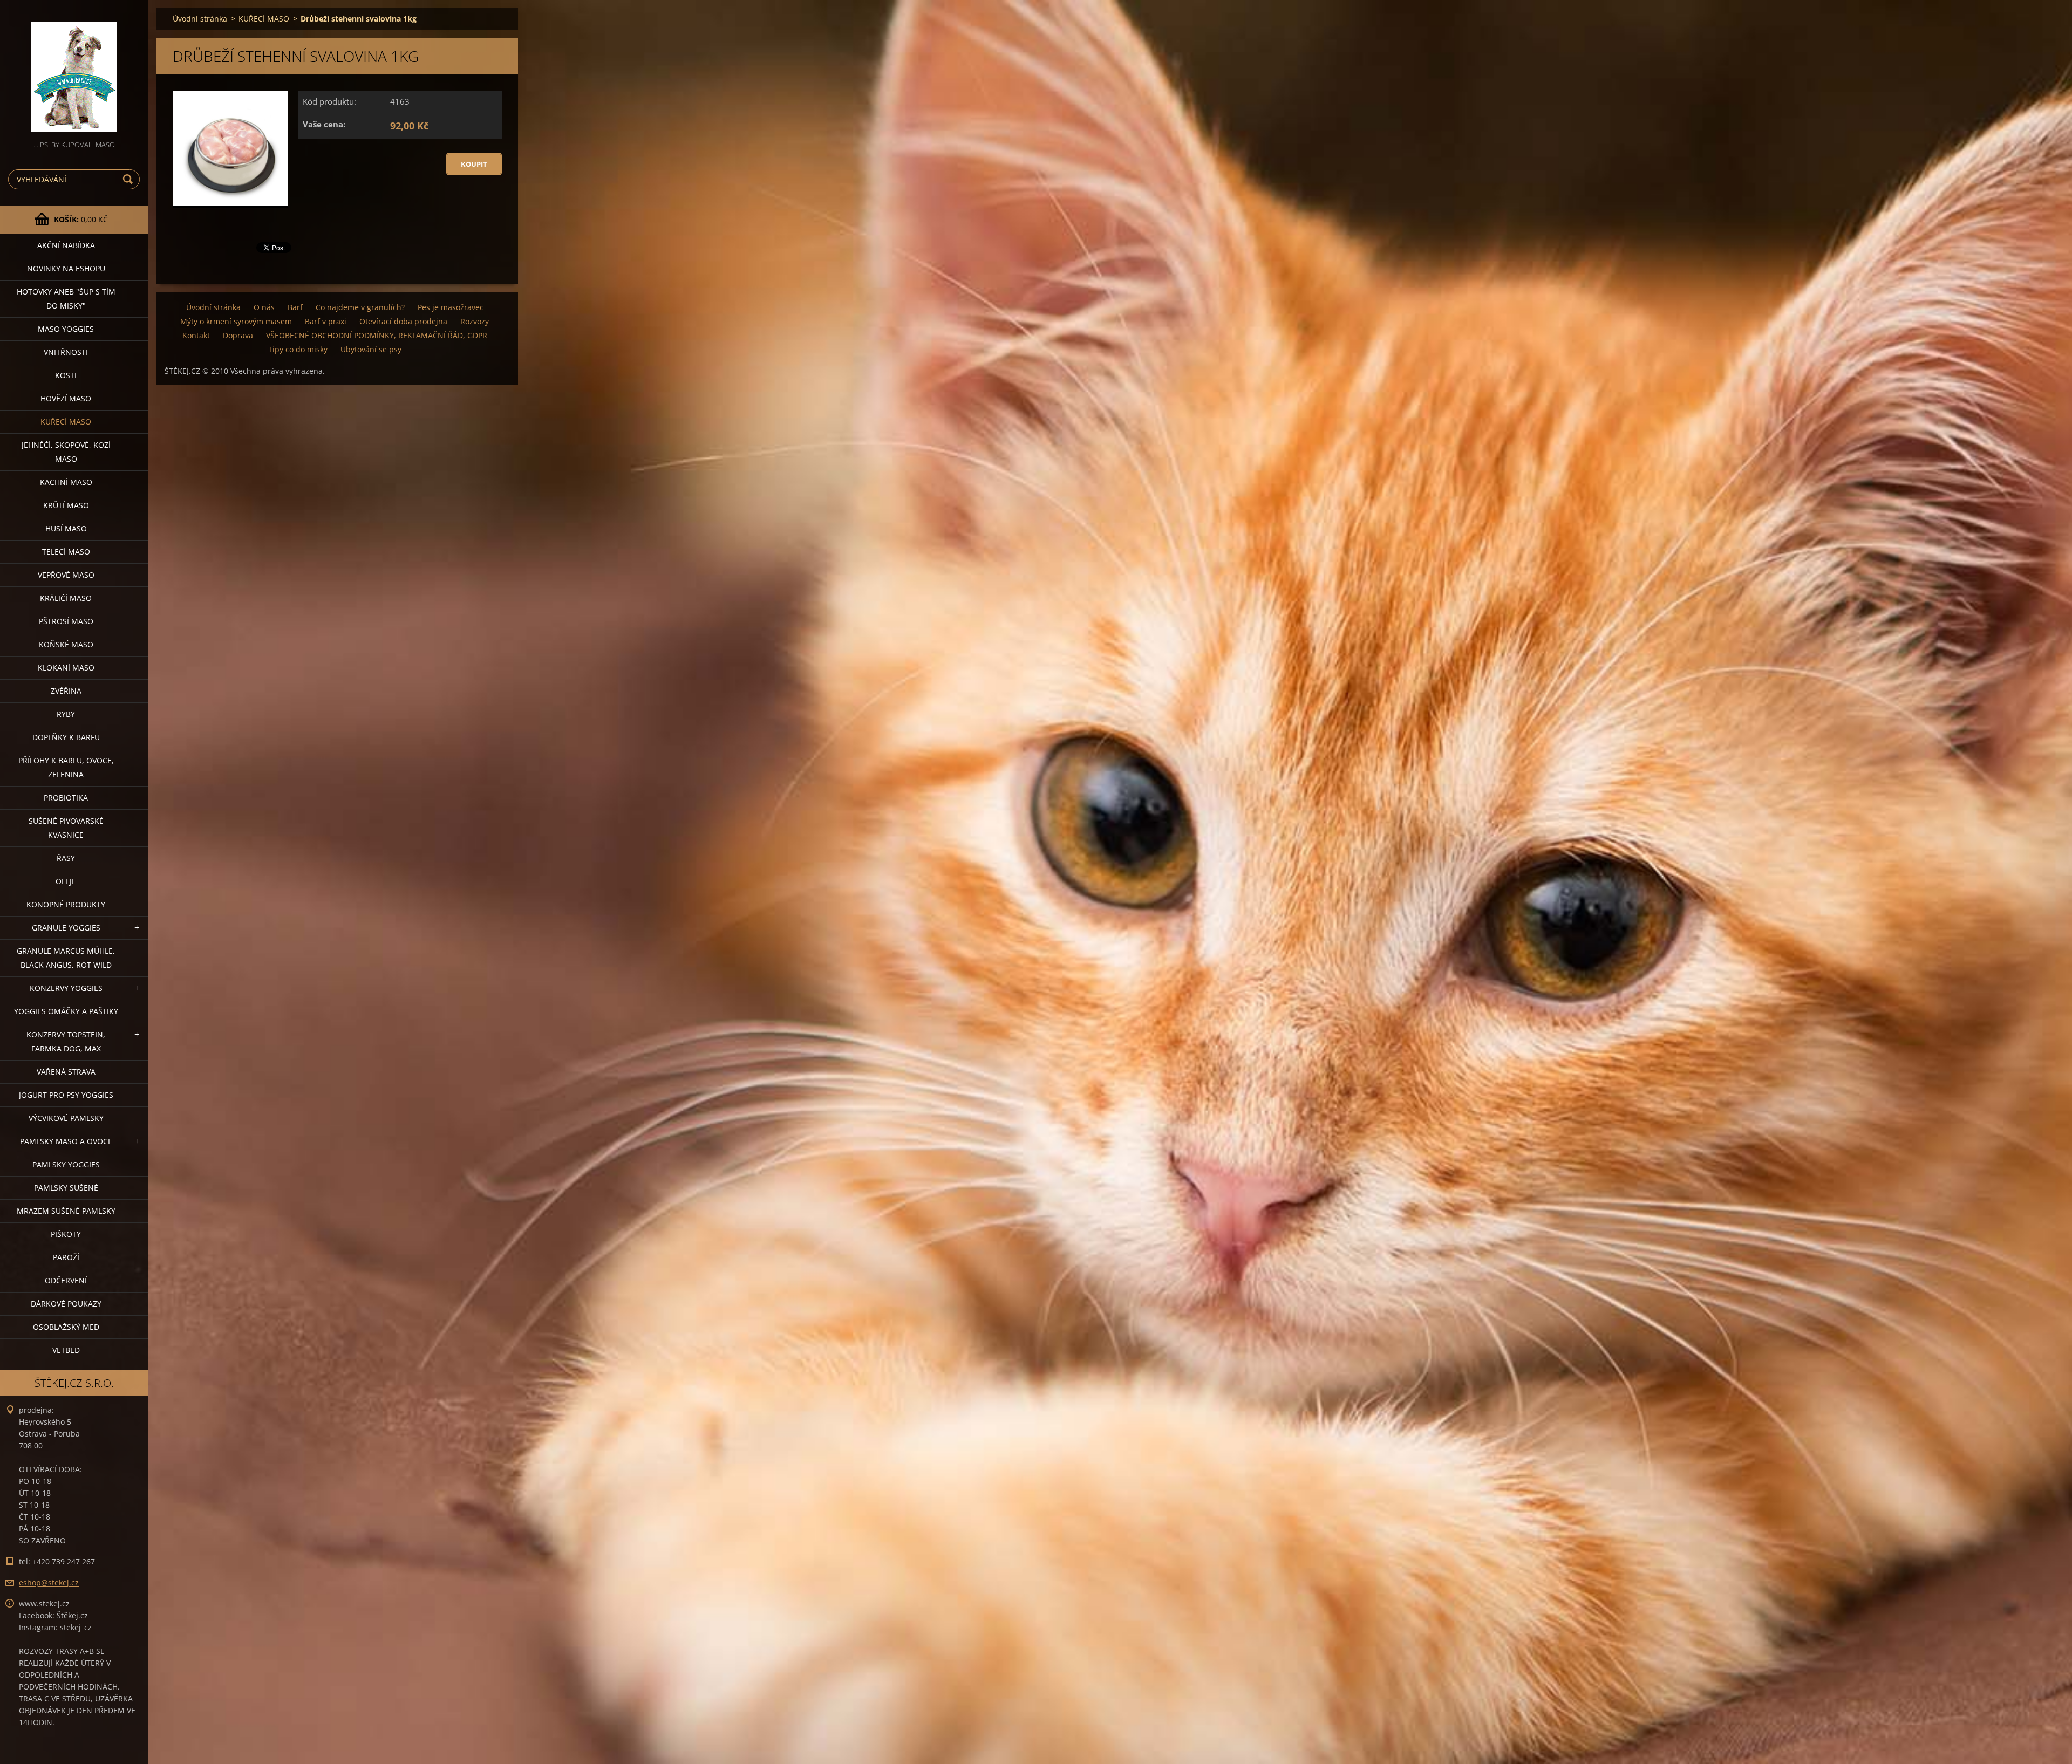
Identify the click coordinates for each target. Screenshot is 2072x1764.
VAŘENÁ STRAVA (66, 1072)
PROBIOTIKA (66, 798)
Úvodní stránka (200, 19)
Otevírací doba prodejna (403, 321)
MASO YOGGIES (66, 329)
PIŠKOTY (66, 1234)
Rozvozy (475, 321)
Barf (295, 307)
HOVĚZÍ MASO (66, 398)
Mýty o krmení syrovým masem (236, 321)
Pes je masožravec (451, 307)
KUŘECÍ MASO (66, 422)
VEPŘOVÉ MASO (66, 575)
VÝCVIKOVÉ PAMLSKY (66, 1118)
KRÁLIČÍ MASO (66, 598)
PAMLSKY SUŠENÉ (66, 1188)
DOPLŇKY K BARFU (66, 737)
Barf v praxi (326, 321)
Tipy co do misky (298, 349)
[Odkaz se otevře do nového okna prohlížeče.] (230, 150)
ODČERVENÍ (66, 1280)
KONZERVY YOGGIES (66, 988)
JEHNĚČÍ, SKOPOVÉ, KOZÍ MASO (66, 452)
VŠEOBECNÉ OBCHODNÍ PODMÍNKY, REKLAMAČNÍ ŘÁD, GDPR (377, 335)
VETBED (66, 1350)
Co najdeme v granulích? (360, 307)
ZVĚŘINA (66, 691)
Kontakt (196, 335)
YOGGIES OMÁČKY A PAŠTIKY (66, 1011)
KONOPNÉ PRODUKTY (66, 904)
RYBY (66, 714)
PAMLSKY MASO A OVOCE (66, 1141)
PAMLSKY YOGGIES (66, 1164)
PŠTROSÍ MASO (66, 621)
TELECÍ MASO (66, 552)
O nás (264, 307)
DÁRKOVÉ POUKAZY (66, 1304)
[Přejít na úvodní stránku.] (74, 69)
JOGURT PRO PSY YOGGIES (66, 1095)
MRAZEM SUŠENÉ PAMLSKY (66, 1211)
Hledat (129, 179)
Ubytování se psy (371, 349)
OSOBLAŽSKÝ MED (66, 1327)
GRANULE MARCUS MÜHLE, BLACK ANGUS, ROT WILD (66, 958)
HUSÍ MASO (66, 528)
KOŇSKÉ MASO (66, 644)
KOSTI (66, 375)
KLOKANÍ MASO (66, 668)
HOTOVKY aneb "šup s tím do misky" (66, 299)
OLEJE (66, 881)
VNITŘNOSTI (66, 352)
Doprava (238, 335)
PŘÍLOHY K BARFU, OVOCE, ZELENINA (66, 767)
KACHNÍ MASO (66, 482)
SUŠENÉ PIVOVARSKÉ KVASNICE (66, 828)
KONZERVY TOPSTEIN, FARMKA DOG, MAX (66, 1041)
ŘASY (66, 858)
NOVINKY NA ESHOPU (66, 268)
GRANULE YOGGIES (66, 928)
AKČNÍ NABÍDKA (66, 245)
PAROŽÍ (66, 1257)
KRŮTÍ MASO (66, 505)
